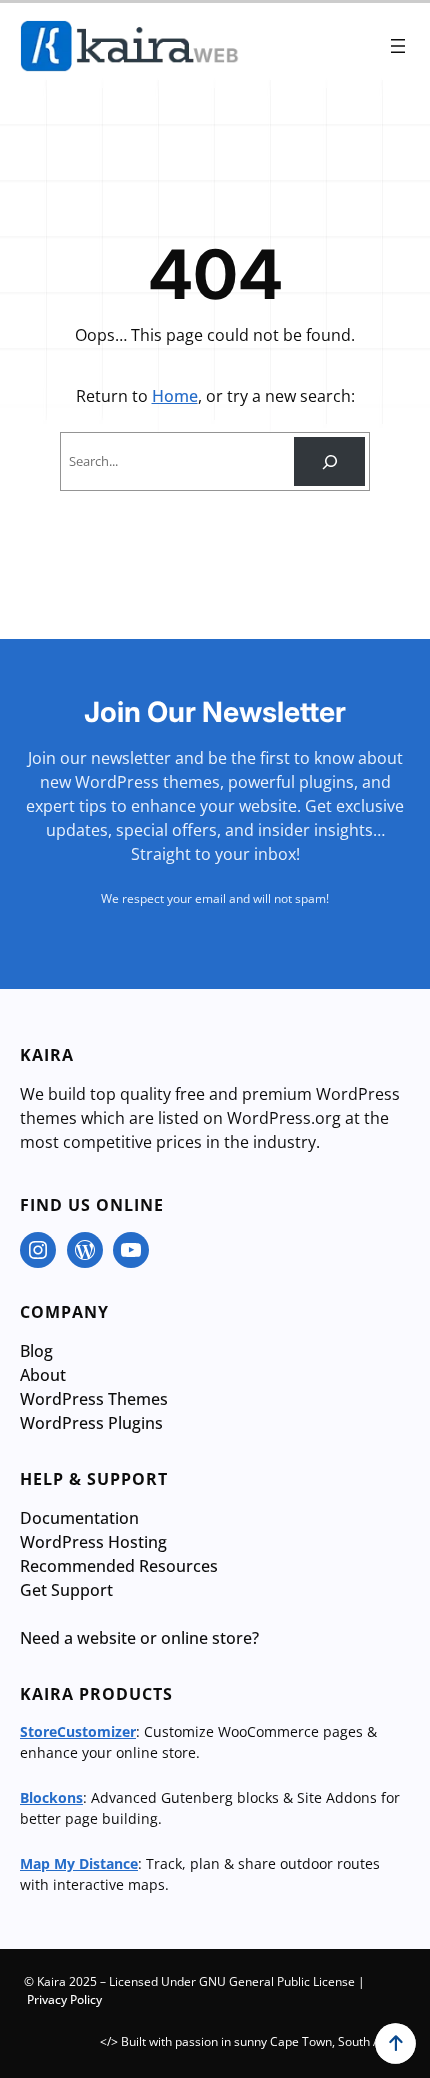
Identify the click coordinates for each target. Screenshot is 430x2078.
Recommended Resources (119, 1566)
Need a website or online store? (139, 1638)
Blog (36, 1351)
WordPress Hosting (93, 1542)
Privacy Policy (64, 1999)
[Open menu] (398, 46)
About (43, 1375)
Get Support (66, 1590)
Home (175, 396)
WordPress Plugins (91, 1423)
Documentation (79, 1518)
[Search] (329, 461)
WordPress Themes (94, 1399)
